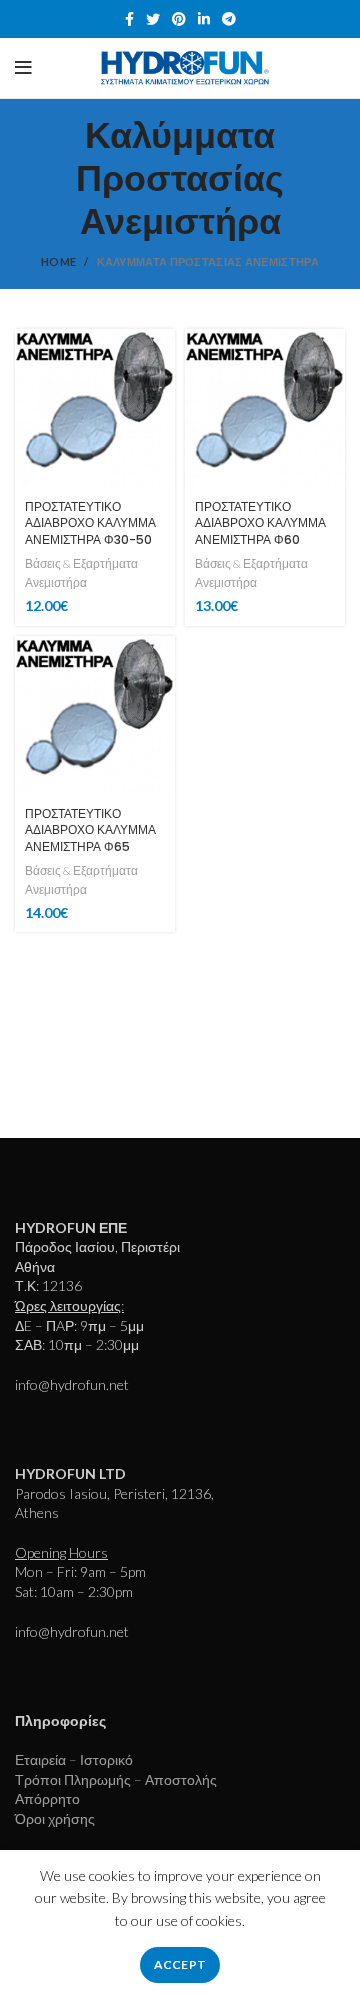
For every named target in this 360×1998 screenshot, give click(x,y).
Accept (180, 1964)
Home (58, 261)
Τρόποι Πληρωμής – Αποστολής (116, 1779)
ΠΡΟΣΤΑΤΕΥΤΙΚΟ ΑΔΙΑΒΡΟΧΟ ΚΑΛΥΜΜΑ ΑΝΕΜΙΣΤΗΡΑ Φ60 (260, 523)
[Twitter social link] (153, 19)
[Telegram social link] (229, 19)
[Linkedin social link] (204, 19)
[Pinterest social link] (179, 19)
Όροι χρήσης (55, 1818)
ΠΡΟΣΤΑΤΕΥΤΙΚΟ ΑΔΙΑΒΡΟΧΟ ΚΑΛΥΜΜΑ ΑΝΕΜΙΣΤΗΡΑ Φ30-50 (90, 523)
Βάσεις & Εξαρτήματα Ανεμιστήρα (81, 573)
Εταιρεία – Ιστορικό (74, 1759)
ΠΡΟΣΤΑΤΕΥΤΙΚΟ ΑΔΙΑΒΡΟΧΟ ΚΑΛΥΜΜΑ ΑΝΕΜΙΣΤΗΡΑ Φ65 (90, 830)
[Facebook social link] (129, 19)
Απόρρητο (47, 1798)
